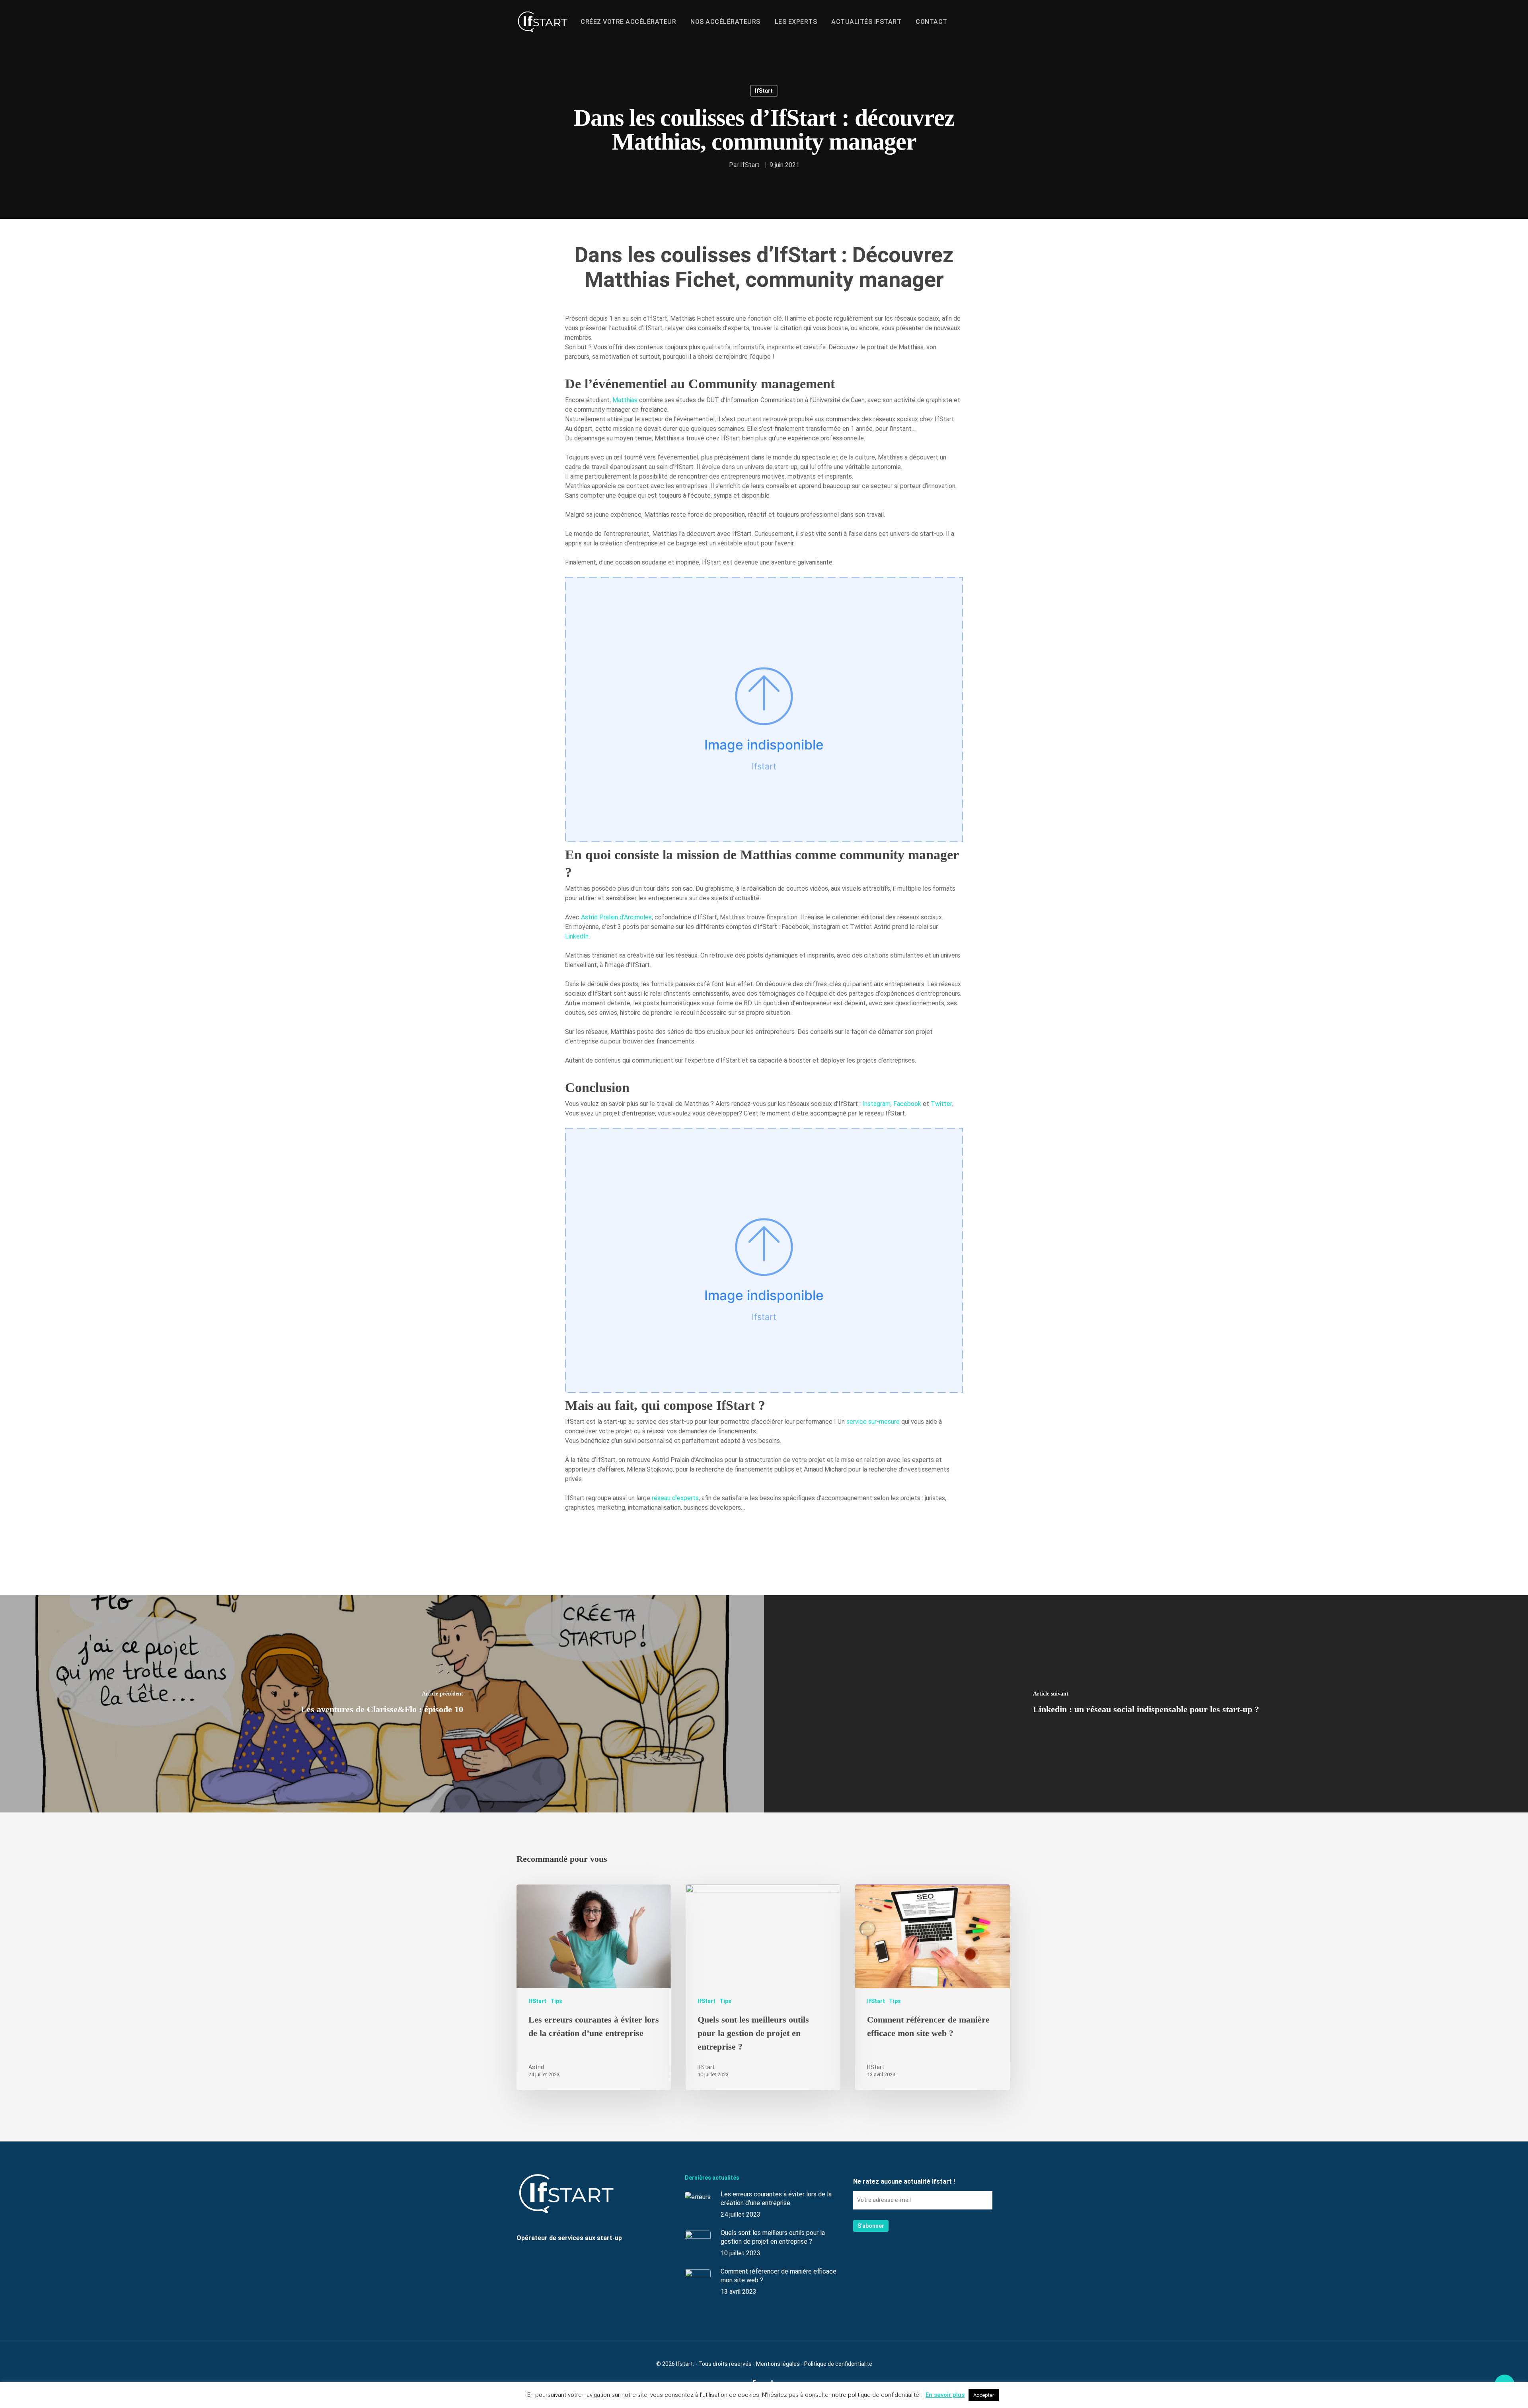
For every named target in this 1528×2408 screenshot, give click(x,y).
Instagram (876, 1104)
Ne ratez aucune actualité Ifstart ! (904, 2181)
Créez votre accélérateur (628, 22)
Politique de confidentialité (838, 2364)
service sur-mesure (874, 1422)
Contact (932, 22)
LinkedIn (577, 936)
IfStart (764, 91)
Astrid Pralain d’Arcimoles (616, 917)
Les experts (796, 22)
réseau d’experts (675, 1498)
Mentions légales (778, 2364)
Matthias (625, 400)
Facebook (907, 1104)
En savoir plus (945, 2395)
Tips (556, 2001)
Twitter (941, 1104)
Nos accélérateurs (725, 22)
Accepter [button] (984, 2395)
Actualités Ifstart (866, 22)
